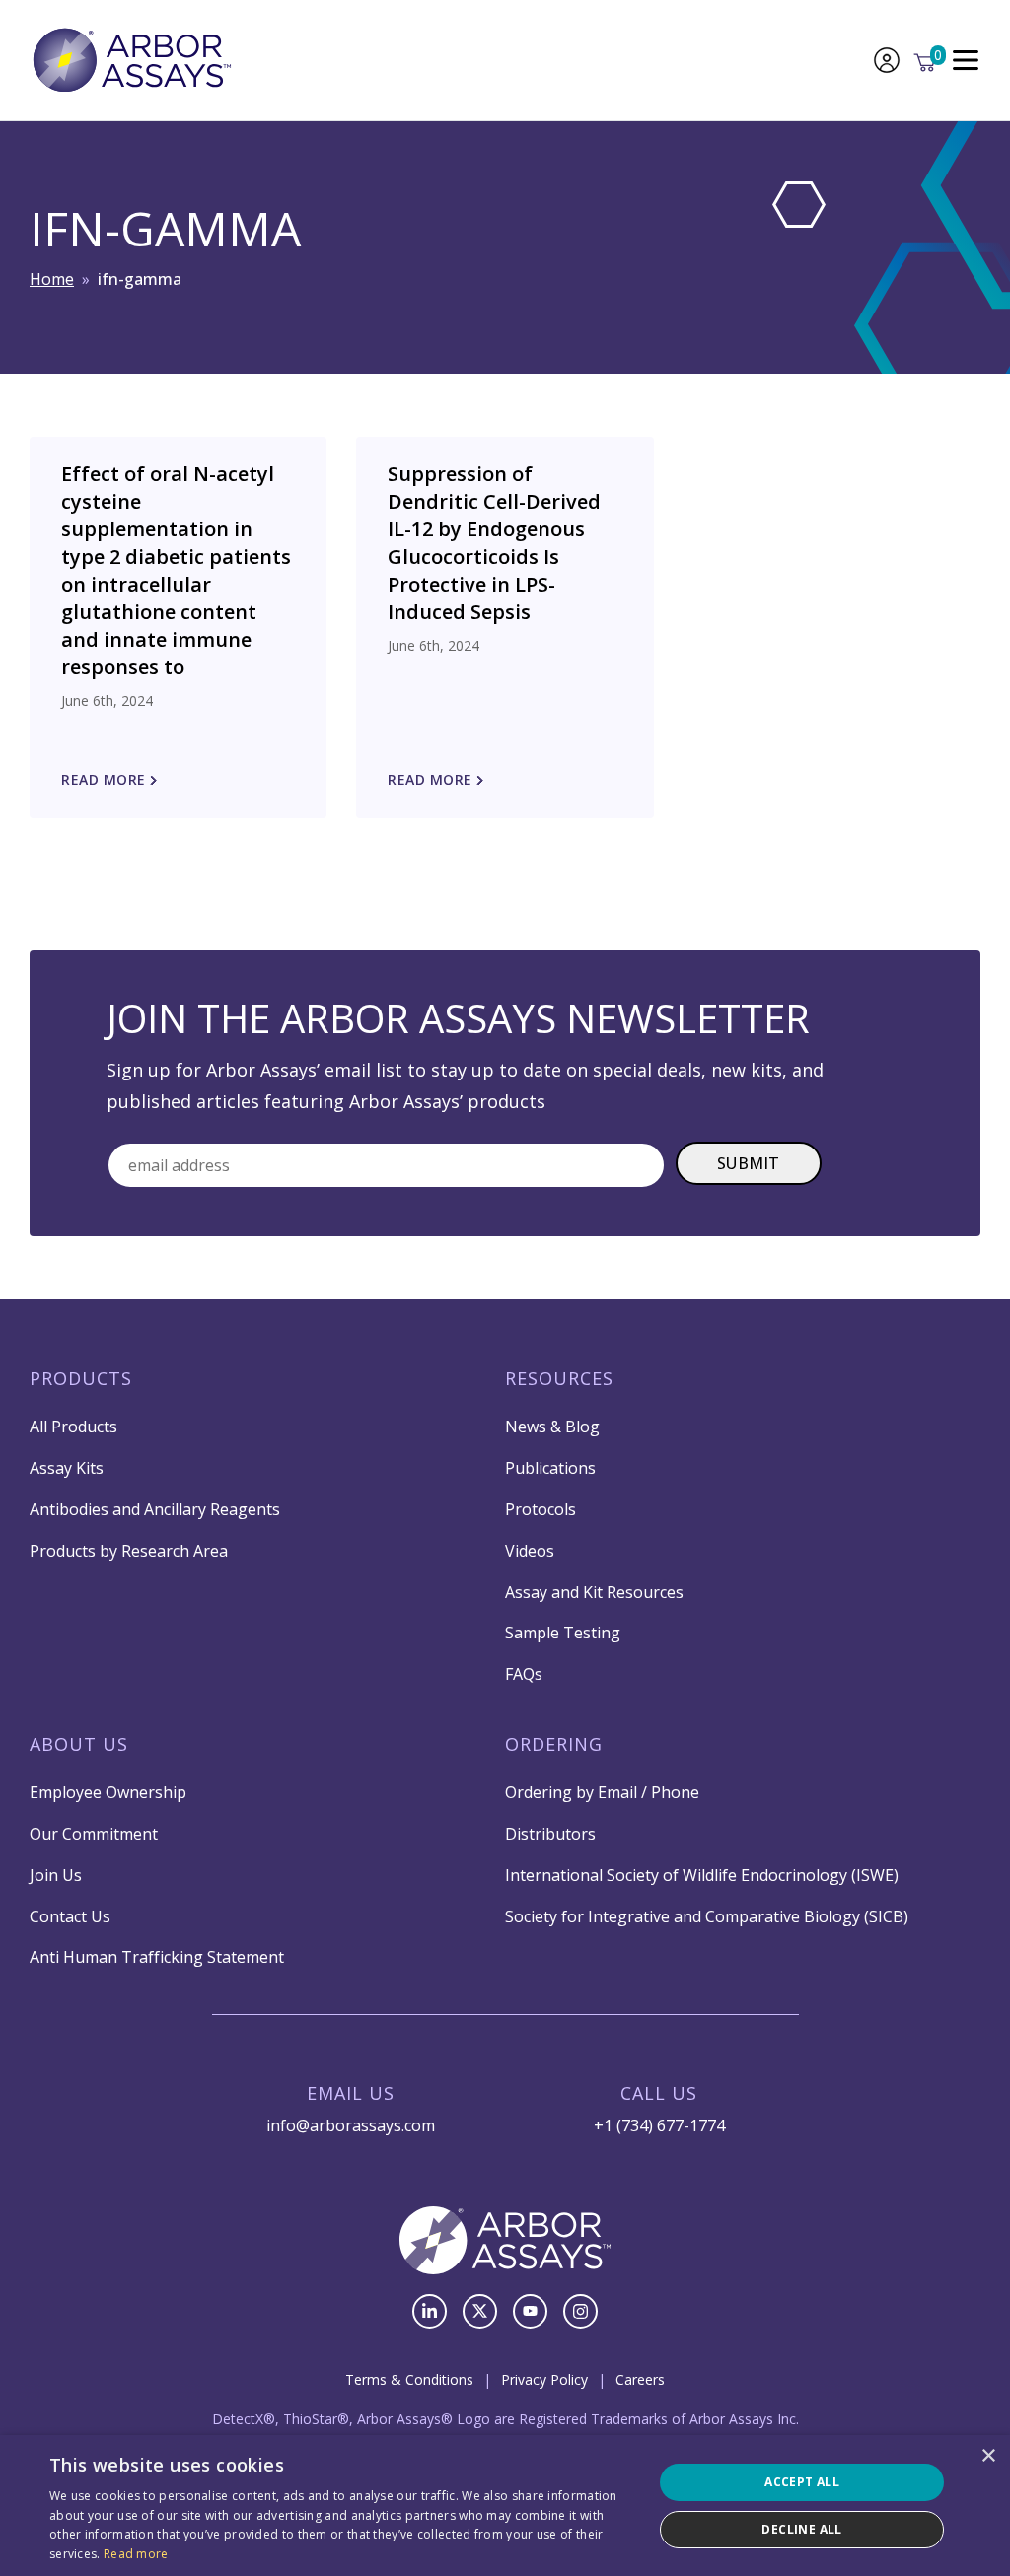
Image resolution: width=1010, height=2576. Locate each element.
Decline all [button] (801, 2529)
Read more (136, 2554)
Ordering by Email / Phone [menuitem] (602, 1792)
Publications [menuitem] (550, 1468)
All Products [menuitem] (73, 1427)
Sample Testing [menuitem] (563, 1633)
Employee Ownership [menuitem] (108, 1792)
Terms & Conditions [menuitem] (409, 2379)
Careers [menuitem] (640, 2379)
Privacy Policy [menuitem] (544, 2379)
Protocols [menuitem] (541, 1509)
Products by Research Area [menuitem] (129, 1551)
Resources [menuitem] (559, 1378)
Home (52, 279)
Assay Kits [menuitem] (67, 1468)
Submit (749, 1163)
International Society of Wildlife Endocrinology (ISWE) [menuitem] (702, 1875)
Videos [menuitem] (530, 1551)
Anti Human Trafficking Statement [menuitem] (157, 1957)
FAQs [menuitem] (524, 1674)
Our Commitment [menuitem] (94, 1834)
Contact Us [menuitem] (70, 1916)
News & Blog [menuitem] (552, 1427)
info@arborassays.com (351, 2125)
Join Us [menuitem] (56, 1875)
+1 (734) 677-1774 (659, 2125)
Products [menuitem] (81, 1378)
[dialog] (505, 2506)
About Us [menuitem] (79, 1744)
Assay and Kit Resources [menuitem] (594, 1592)
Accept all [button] (802, 2482)
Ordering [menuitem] (554, 1744)
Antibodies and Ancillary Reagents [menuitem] (155, 1509)
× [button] (988, 2456)
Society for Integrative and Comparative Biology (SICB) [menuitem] (707, 1916)
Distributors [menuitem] (550, 1834)
